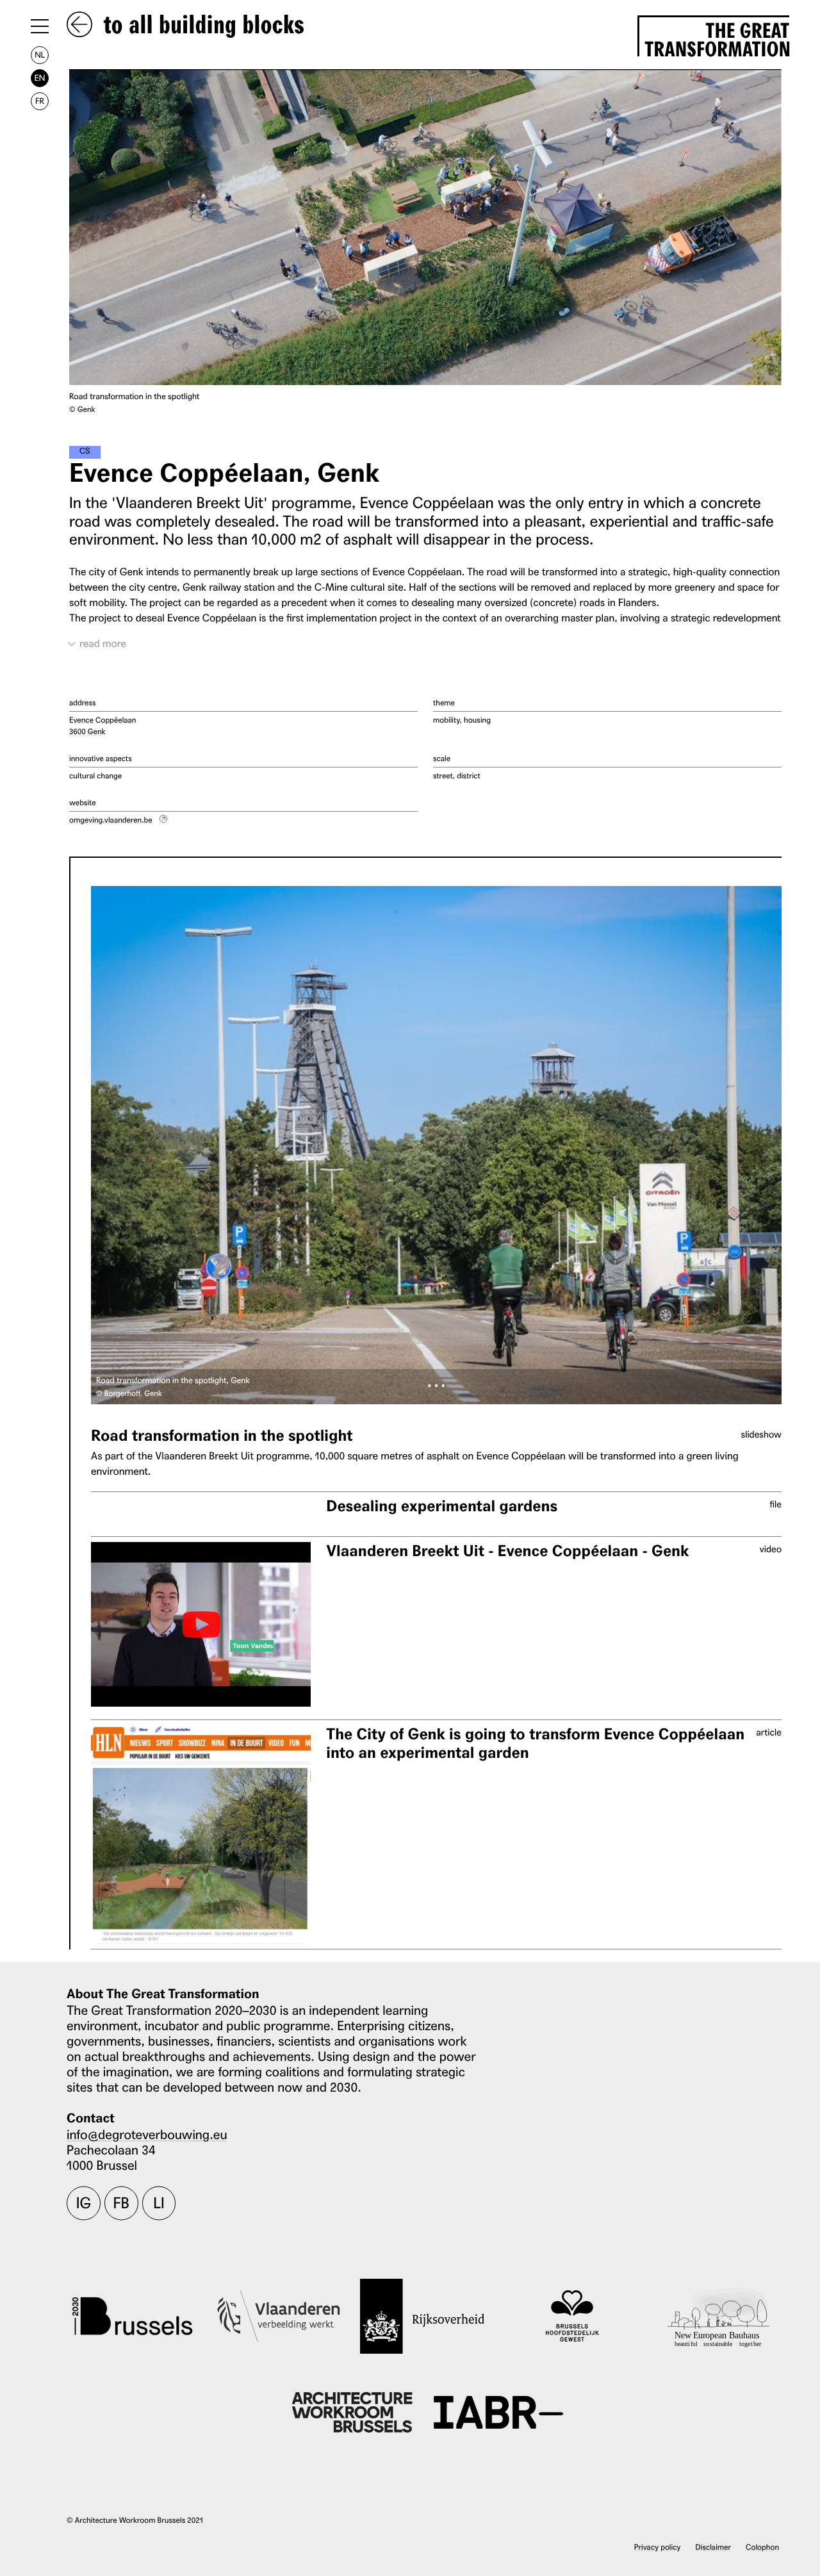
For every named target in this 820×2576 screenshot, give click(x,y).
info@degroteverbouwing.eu (147, 2134)
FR (40, 101)
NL (40, 55)
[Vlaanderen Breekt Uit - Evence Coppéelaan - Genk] (201, 1624)
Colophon (762, 2547)
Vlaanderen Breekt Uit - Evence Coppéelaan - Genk (507, 1551)
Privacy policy (658, 2547)
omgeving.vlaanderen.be (111, 820)
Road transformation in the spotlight (222, 1436)
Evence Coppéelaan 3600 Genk (102, 726)
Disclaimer (713, 2547)
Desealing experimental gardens (442, 1506)
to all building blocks (201, 26)
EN (40, 78)
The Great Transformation (717, 37)
